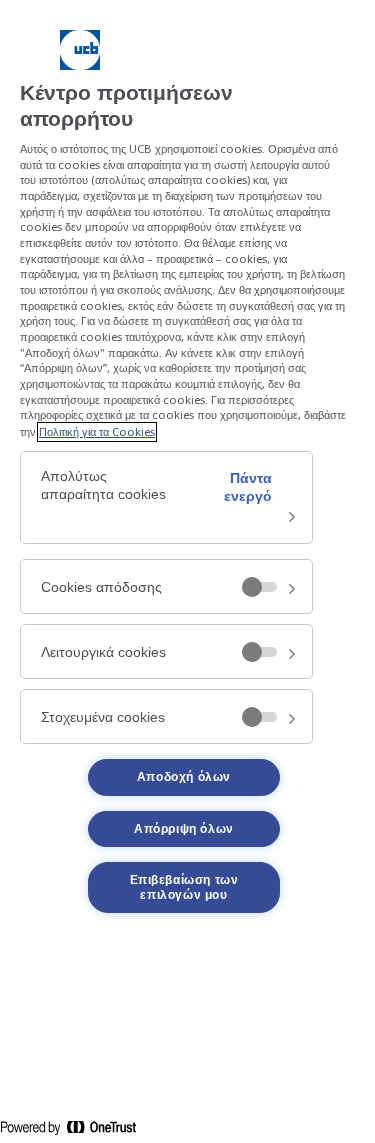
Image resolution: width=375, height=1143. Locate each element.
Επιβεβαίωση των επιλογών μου (184, 887)
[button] (166, 498)
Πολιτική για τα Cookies (97, 432)
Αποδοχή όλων (184, 777)
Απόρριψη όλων (184, 829)
